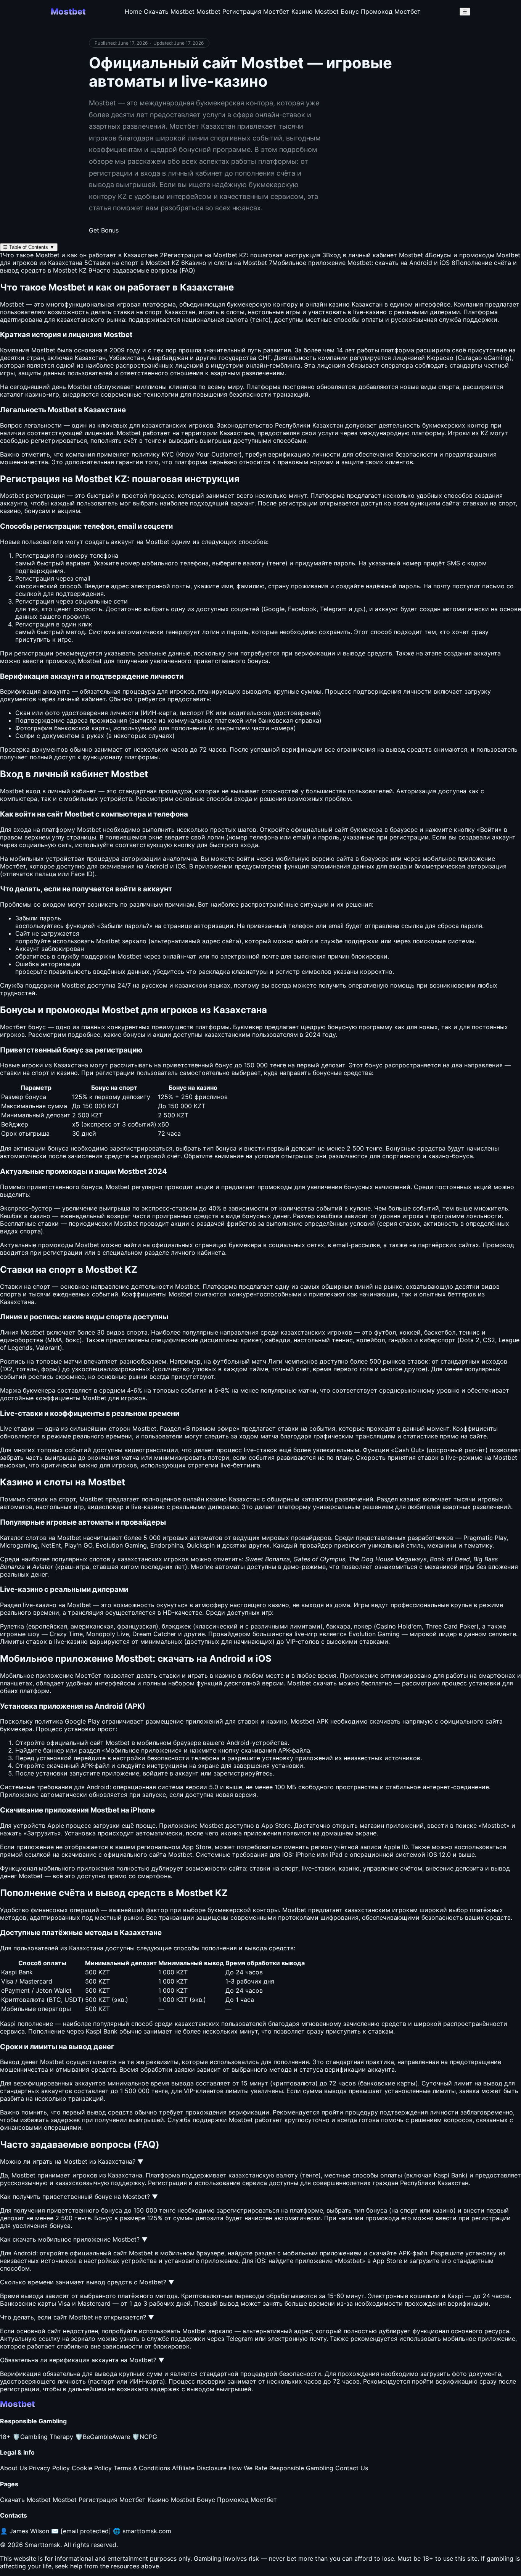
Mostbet (129, 433)
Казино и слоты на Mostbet (224, 263)
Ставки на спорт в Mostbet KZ (132, 263)
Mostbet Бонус (337, 11)
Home (133, 11)
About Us (14, 2468)
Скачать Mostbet (169, 11)
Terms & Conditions (142, 2468)
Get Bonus (104, 230)
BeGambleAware (103, 2437)
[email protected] (86, 2531)
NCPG (145, 2437)
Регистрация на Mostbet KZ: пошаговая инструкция (240, 255)
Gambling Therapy (43, 2437)
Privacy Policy (49, 2468)
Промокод (498, 1245)
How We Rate (248, 2468)
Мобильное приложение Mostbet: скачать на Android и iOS (359, 263)
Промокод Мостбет (391, 11)
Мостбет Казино (288, 11)
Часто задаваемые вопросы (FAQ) (142, 270)
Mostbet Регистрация (229, 11)
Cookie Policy (92, 2468)
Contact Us (352, 2468)
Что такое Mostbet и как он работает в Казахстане (79, 255)
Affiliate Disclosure (199, 2468)
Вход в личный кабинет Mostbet (373, 255)
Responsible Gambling (301, 2468)
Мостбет (13, 866)
